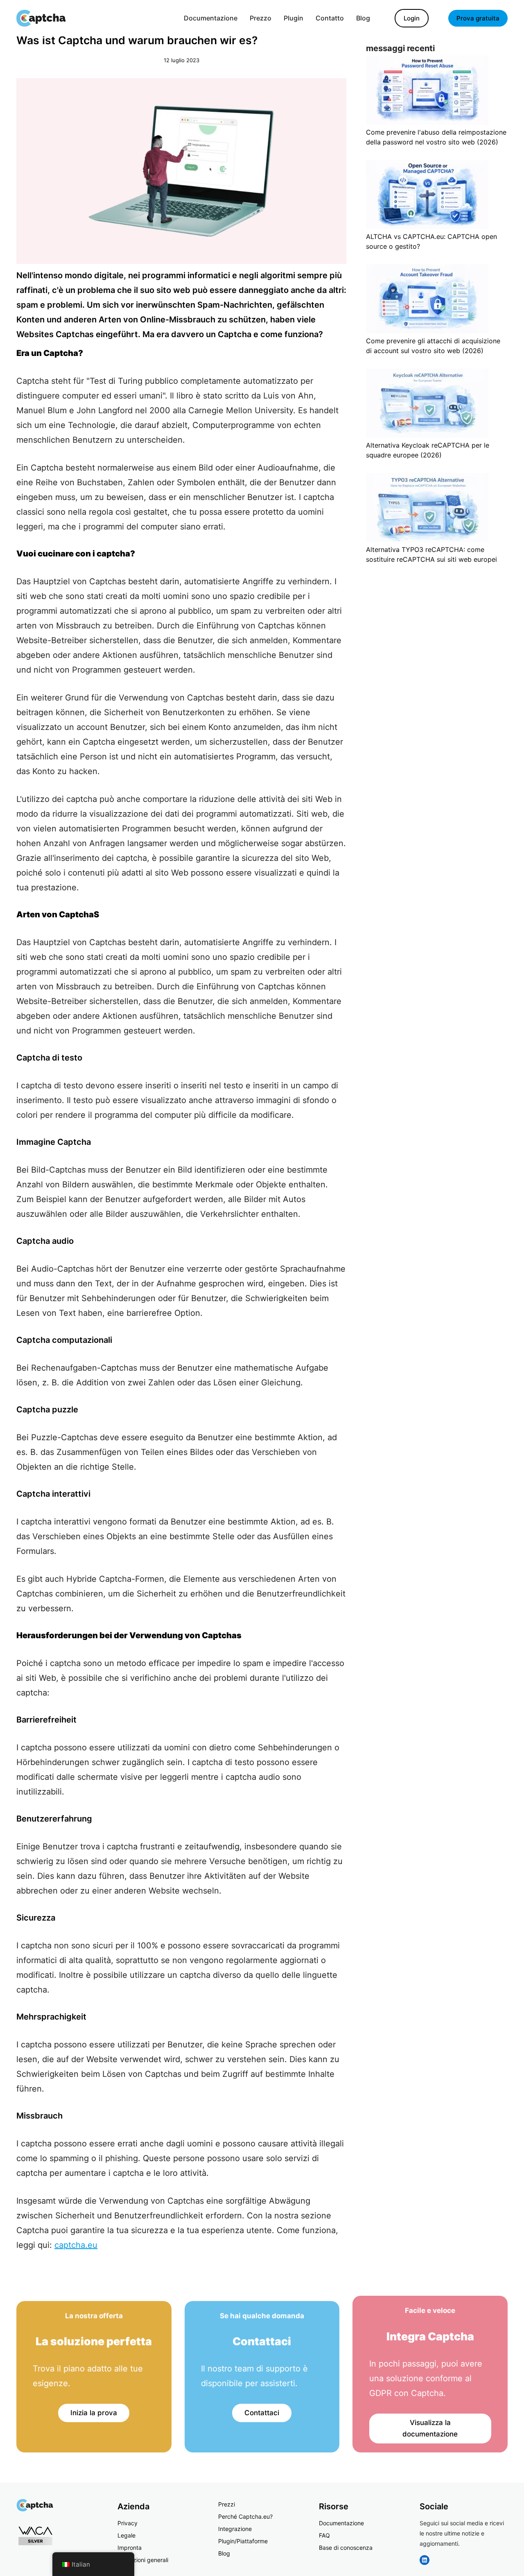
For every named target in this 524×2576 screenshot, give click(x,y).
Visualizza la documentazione (430, 2429)
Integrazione (235, 2529)
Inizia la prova (94, 2413)
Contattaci (262, 2413)
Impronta (130, 2548)
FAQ (324, 2535)
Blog (224, 2553)
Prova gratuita (478, 18)
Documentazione (341, 2523)
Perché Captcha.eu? (245, 2516)
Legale (126, 2535)
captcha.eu (76, 2245)
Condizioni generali (143, 2560)
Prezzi (227, 2504)
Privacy (128, 2523)
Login (412, 18)
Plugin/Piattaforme (243, 2541)
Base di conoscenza (346, 2548)
